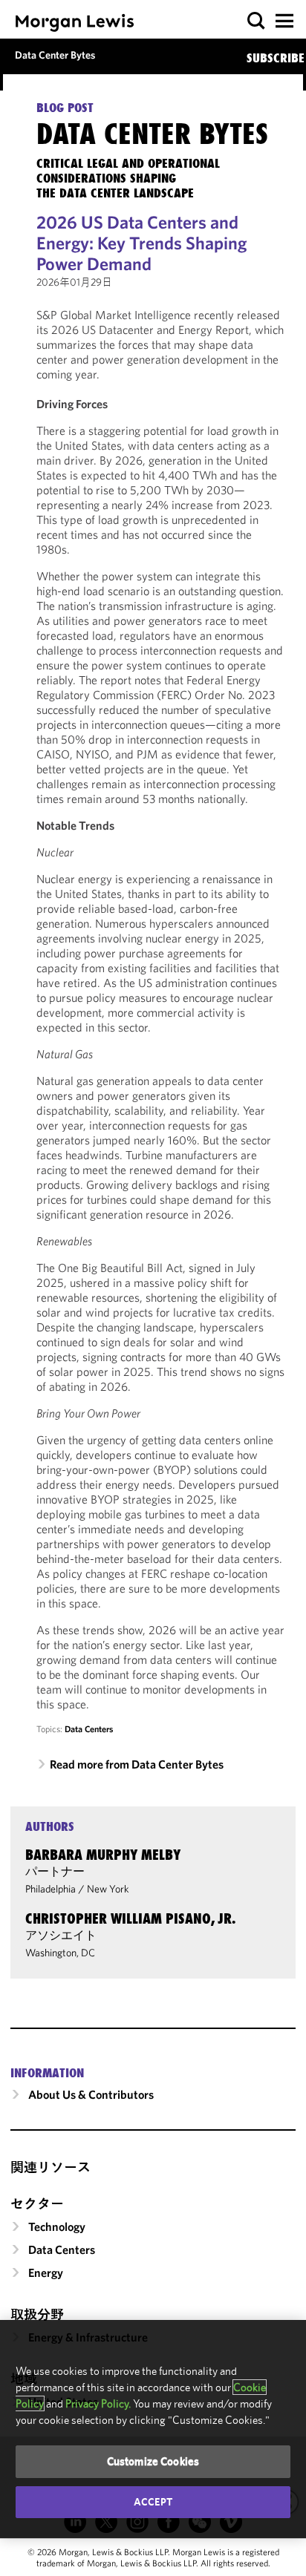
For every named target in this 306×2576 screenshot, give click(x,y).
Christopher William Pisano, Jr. (130, 1918)
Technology (57, 2226)
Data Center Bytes (55, 55)
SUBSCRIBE (276, 58)
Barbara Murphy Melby (103, 1855)
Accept (153, 2502)
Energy (46, 2272)
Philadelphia (51, 1889)
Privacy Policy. (98, 2403)
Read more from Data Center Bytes (137, 1764)
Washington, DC (60, 1953)
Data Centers (89, 1729)
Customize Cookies (153, 2461)
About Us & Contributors (91, 2094)
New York (108, 1889)
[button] (257, 21)
